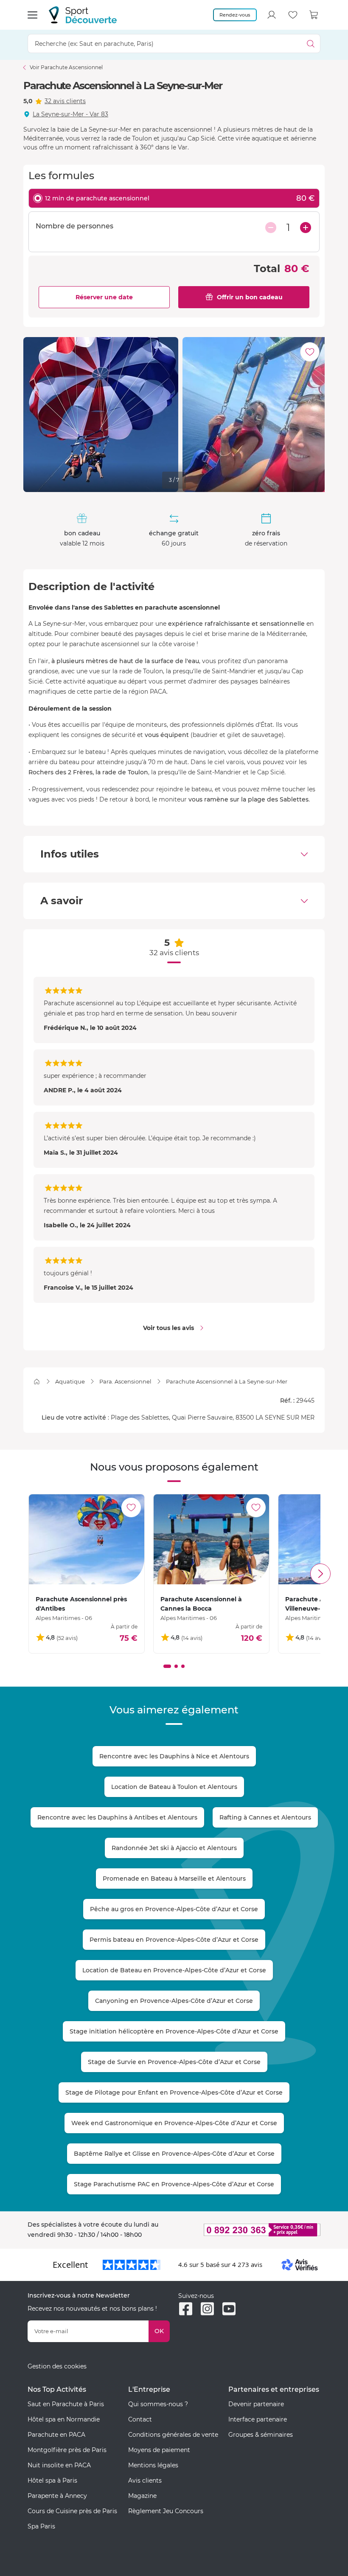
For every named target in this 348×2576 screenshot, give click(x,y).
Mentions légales (153, 2465)
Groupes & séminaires (261, 2435)
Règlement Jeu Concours (166, 2511)
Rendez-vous (235, 15)
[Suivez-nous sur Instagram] (207, 2309)
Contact (140, 2419)
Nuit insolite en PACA (59, 2465)
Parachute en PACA (56, 2435)
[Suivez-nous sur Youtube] (229, 2309)
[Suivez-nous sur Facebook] (186, 2309)
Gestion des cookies (57, 2366)
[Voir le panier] (314, 15)
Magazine (142, 2496)
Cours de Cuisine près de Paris (72, 2511)
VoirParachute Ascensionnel (66, 67)
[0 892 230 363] (249, 2230)
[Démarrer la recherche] (311, 44)
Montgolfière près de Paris (67, 2450)
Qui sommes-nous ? (158, 2404)
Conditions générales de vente (173, 2435)
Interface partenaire (258, 2419)
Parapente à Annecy (57, 2496)
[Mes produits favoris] (293, 15)
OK (159, 2331)
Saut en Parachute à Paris (66, 2404)
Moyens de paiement (159, 2450)
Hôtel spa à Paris (52, 2480)
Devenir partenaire (256, 2404)
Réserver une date (104, 297)
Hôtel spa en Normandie (64, 2419)
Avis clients (145, 2480)
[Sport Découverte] (83, 15)
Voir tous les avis (168, 1328)
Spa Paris (41, 2526)
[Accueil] (37, 1382)
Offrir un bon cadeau (250, 297)
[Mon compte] (272, 15)
